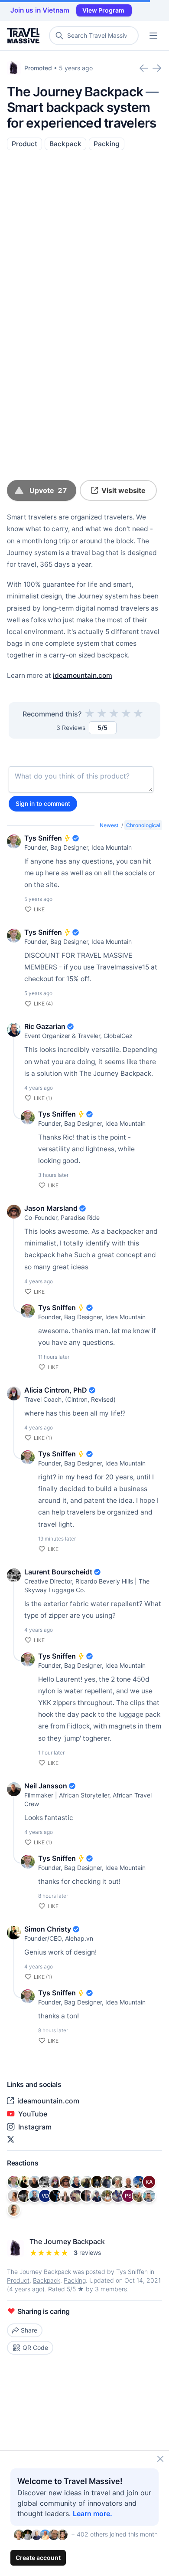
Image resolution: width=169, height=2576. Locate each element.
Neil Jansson (46, 1786)
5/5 (72, 2289)
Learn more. (93, 2514)
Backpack (65, 144)
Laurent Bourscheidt (58, 1572)
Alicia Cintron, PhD (56, 1390)
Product (24, 144)
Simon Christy (48, 1929)
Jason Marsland (51, 1208)
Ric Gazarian (45, 1026)
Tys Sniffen (43, 838)
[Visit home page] (25, 36)
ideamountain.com (83, 675)
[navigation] (153, 36)
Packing (107, 144)
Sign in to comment (43, 803)
